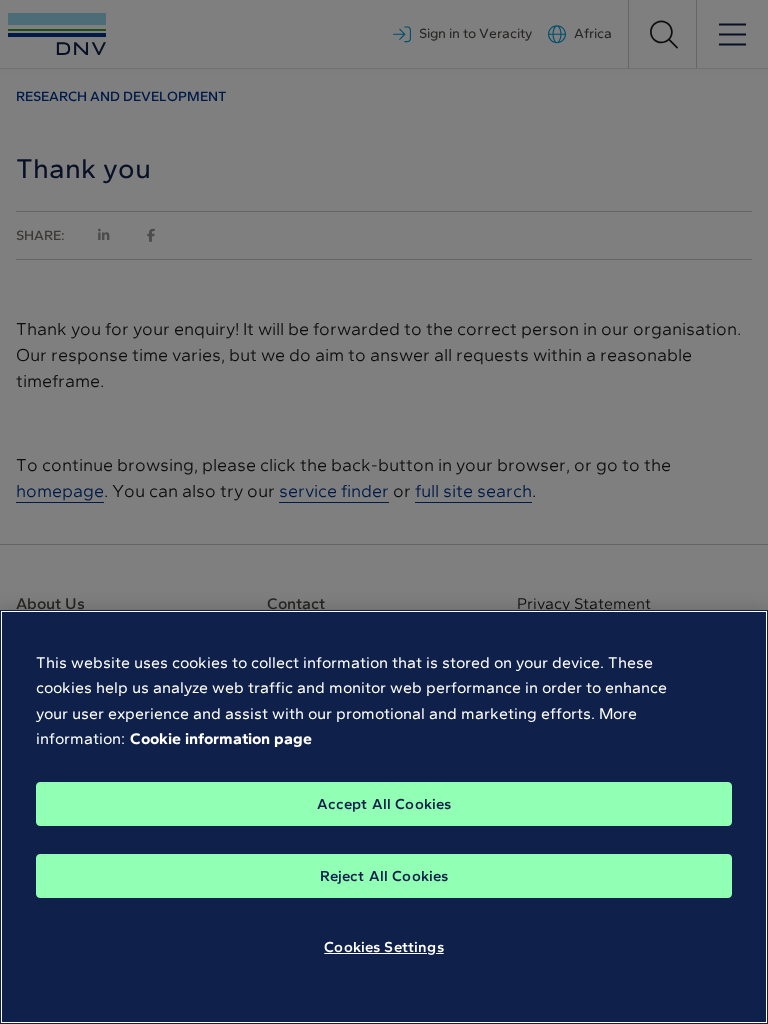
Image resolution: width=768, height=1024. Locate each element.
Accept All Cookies (384, 804)
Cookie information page (221, 738)
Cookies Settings (383, 947)
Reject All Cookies (384, 876)
